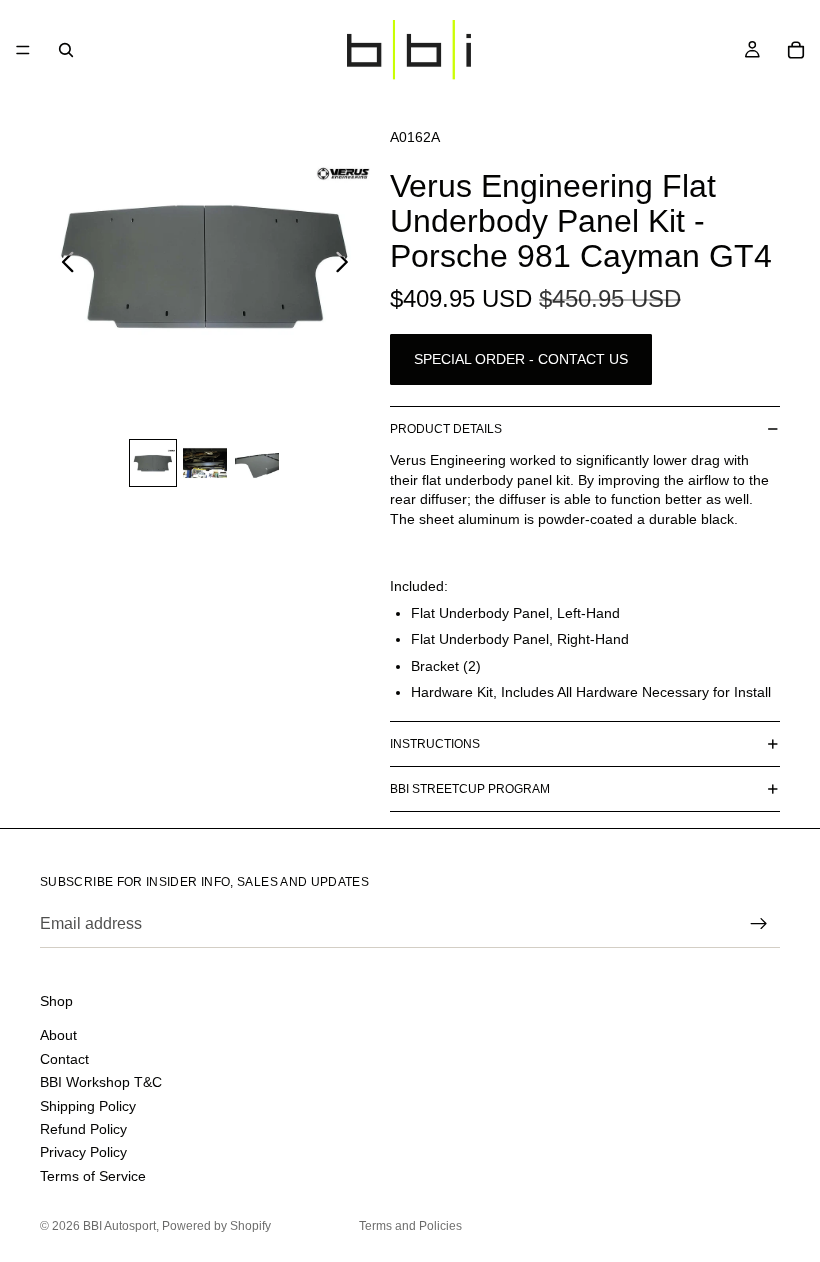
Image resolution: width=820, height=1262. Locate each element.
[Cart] (796, 50)
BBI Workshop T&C (101, 1082)
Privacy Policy (83, 1152)
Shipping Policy (88, 1106)
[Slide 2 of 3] (205, 463)
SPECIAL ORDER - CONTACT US (521, 359)
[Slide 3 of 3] (257, 463)
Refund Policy (83, 1129)
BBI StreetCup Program (470, 789)
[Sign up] (759, 924)
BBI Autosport (119, 1226)
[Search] (66, 50)
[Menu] (23, 50)
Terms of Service (93, 1176)
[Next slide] (347, 265)
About (58, 1035)
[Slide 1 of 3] (153, 463)
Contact (64, 1059)
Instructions (435, 744)
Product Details (446, 429)
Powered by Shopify (216, 1226)
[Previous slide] (62, 265)
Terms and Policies (410, 1226)
